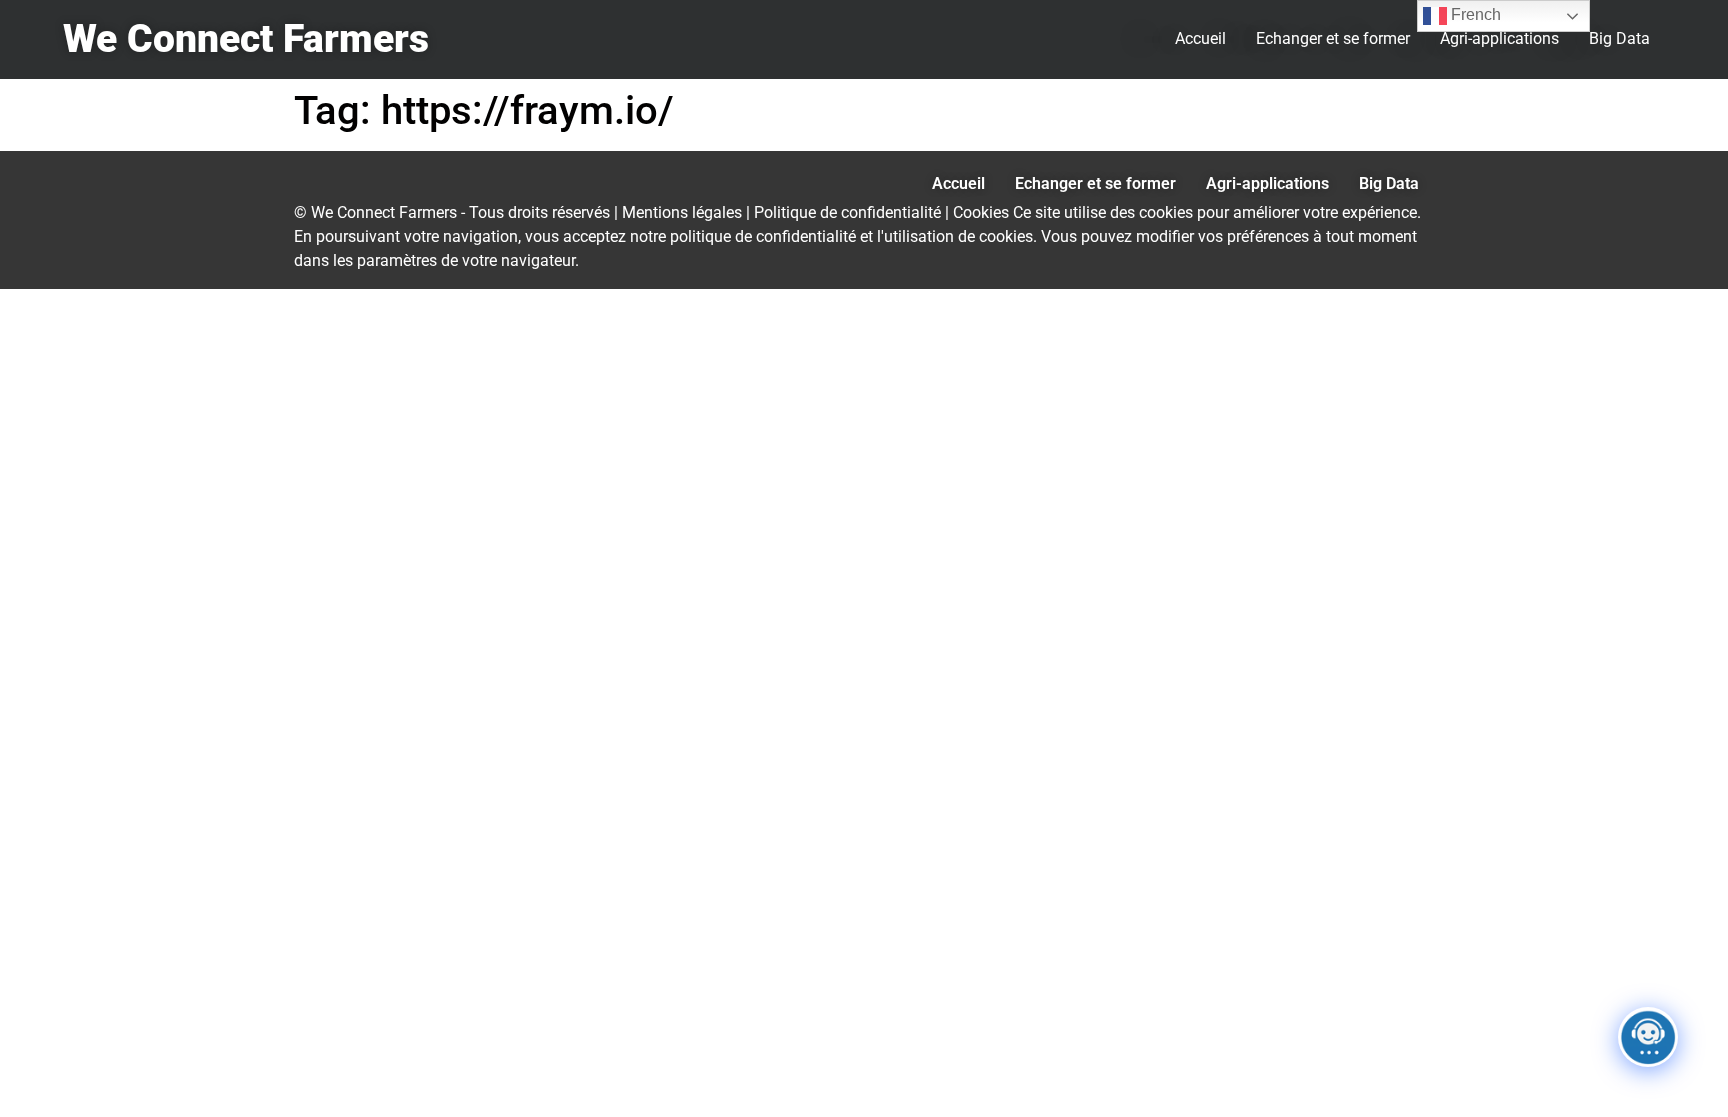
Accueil (1200, 38)
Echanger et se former (1333, 38)
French (1474, 14)
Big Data (1619, 38)
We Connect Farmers (246, 39)
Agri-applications (1499, 38)
